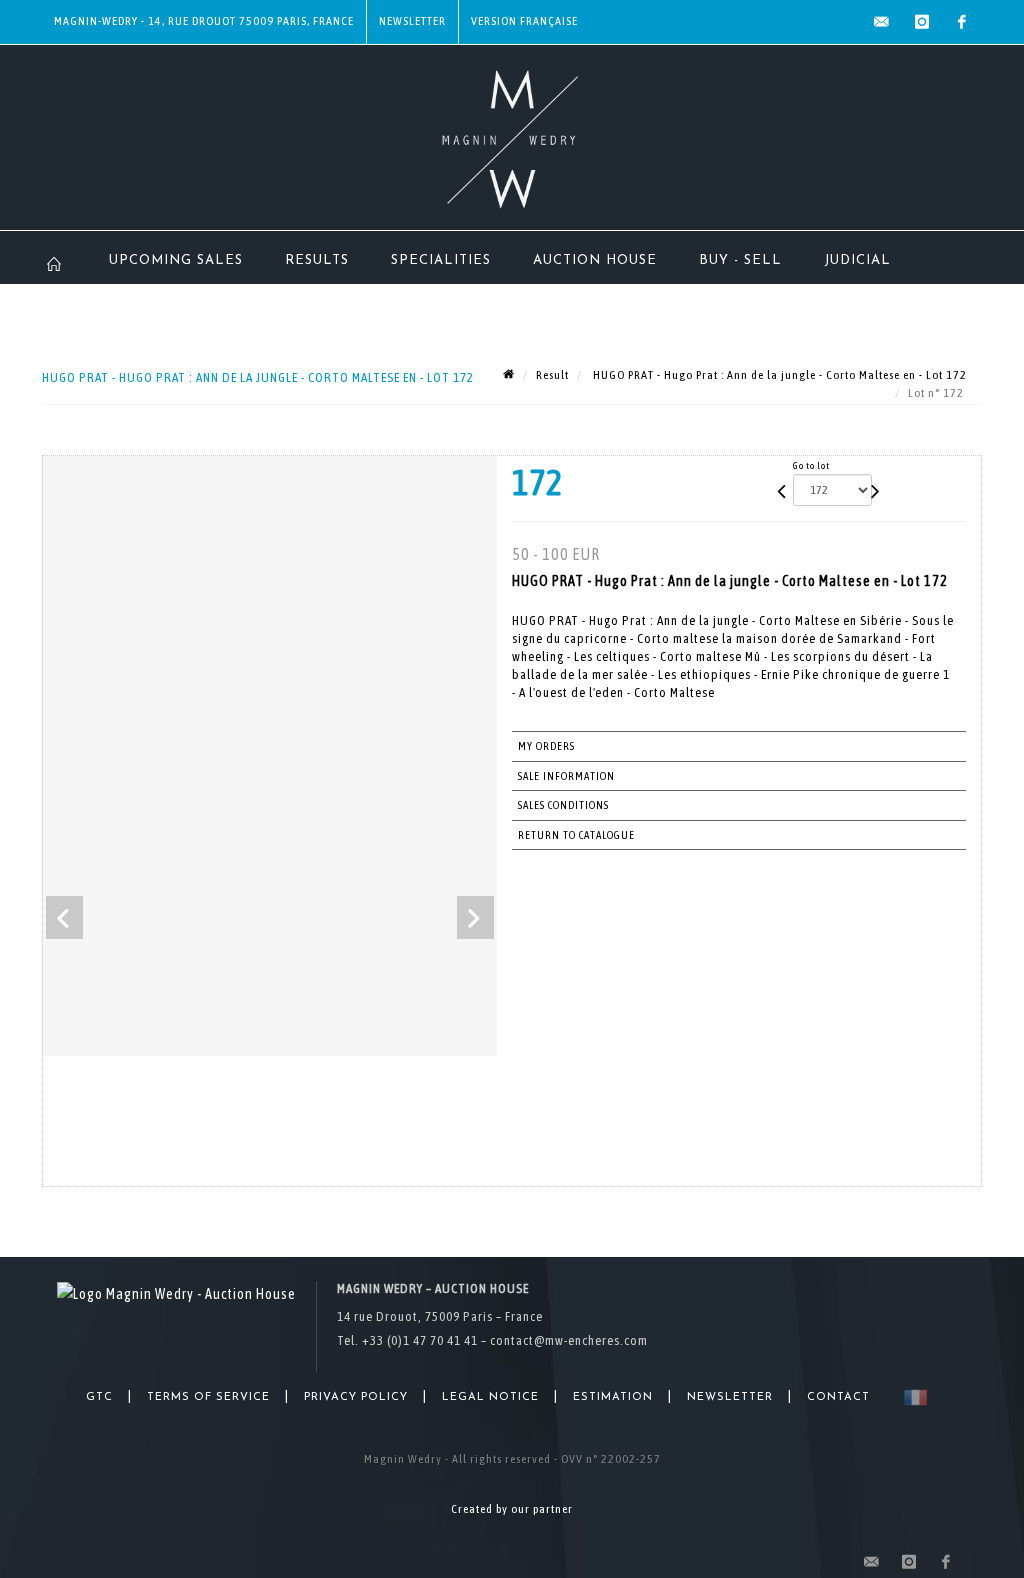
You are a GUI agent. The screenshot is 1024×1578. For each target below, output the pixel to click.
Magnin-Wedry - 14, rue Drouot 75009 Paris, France (204, 21)
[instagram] (922, 22)
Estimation (613, 1397)
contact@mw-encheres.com (569, 1340)
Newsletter (412, 21)
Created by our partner (512, 1509)
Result (552, 375)
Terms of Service (208, 1397)
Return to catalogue (576, 835)
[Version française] (911, 1397)
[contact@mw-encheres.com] (882, 22)
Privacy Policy (356, 1397)
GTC (99, 1397)
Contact (838, 1397)
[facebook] (962, 22)
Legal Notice (490, 1397)
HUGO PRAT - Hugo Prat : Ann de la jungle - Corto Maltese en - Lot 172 (778, 375)
